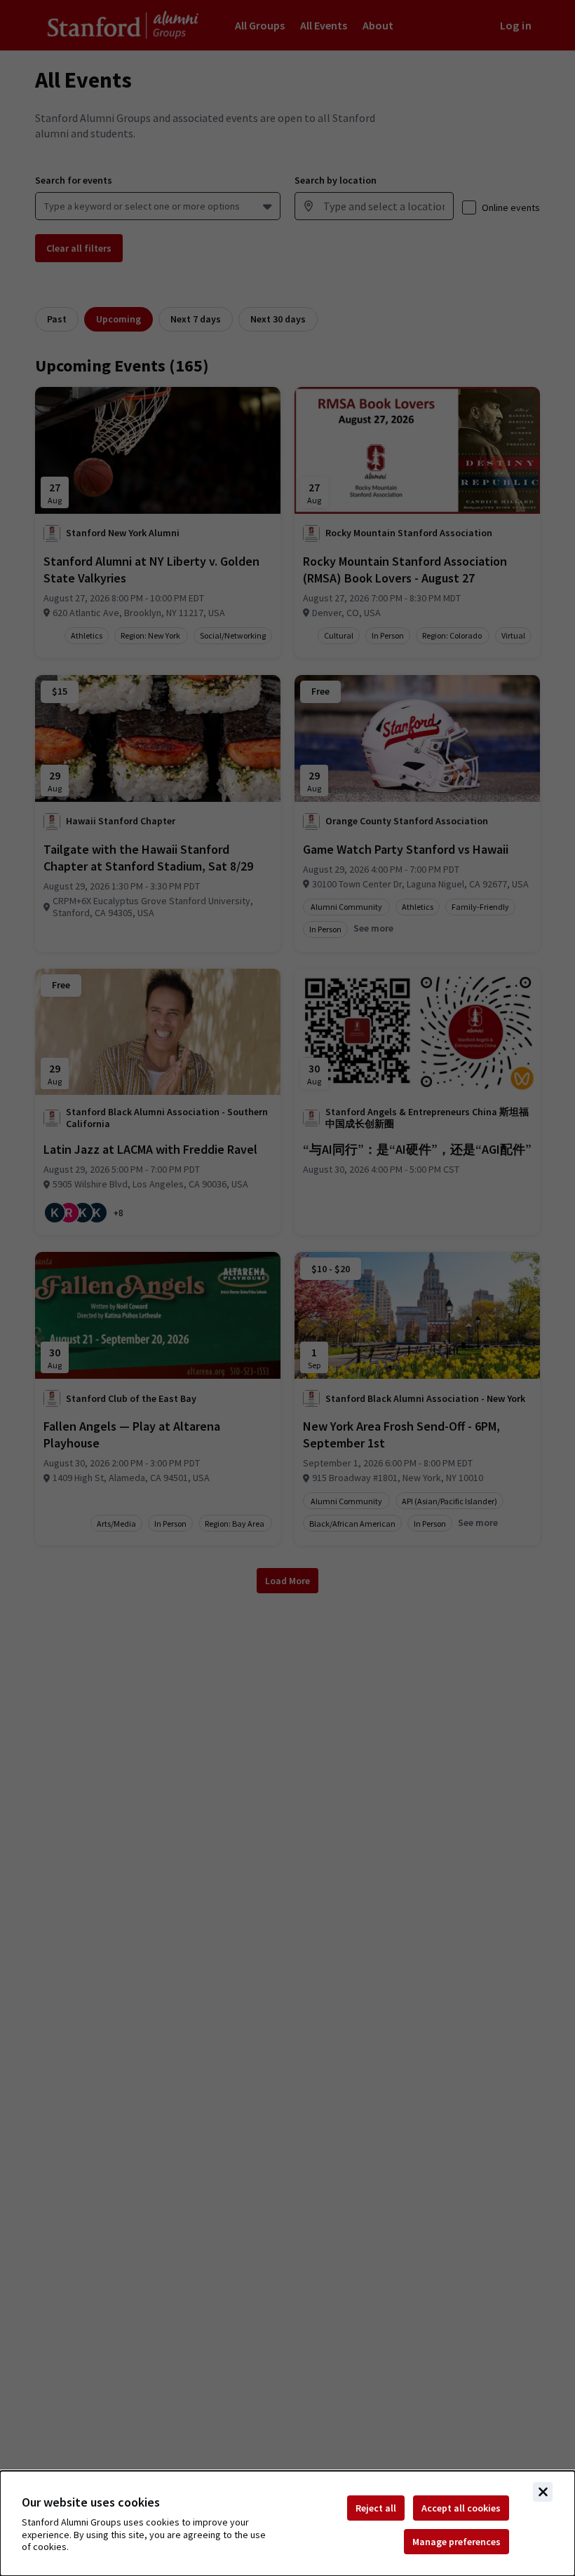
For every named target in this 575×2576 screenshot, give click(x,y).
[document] (287, 2523)
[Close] (543, 2492)
